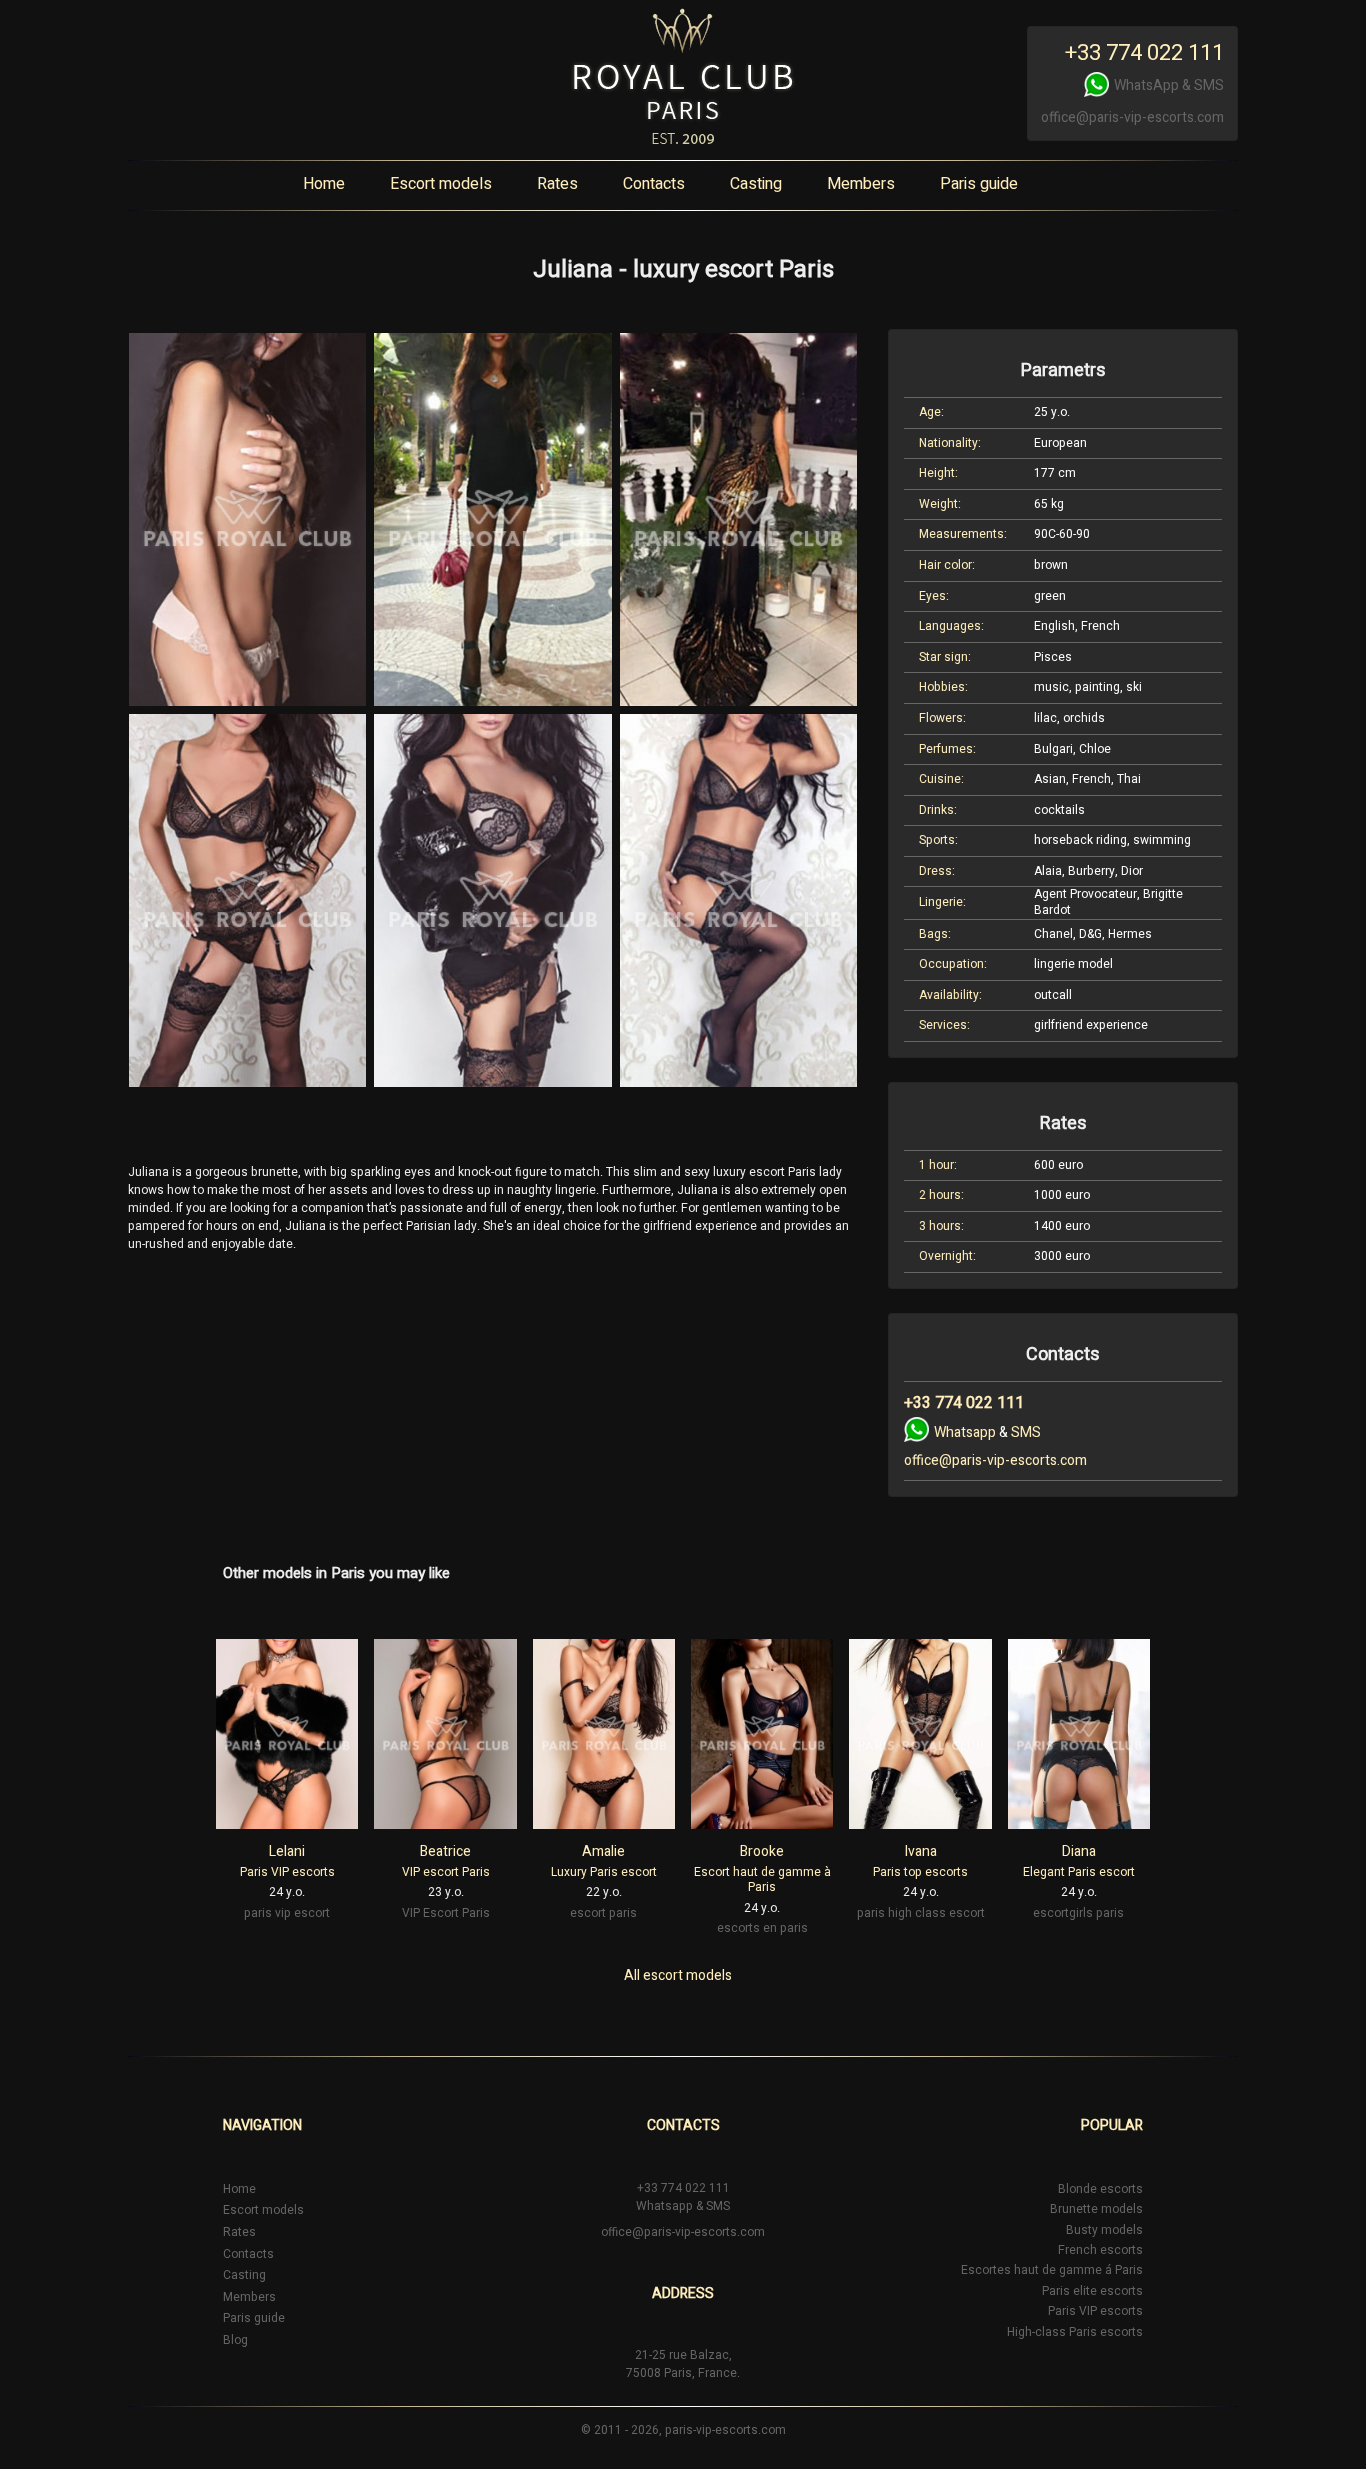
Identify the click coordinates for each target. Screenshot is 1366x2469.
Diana (1079, 1851)
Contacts (654, 184)
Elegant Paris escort (1079, 1872)
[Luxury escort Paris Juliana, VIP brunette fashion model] (247, 519)
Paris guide (979, 184)
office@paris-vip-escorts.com (1132, 117)
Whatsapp (965, 1432)
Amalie (603, 1851)
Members (861, 184)
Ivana (921, 1851)
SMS (1209, 85)
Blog (235, 2340)
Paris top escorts (920, 1872)
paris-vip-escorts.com (725, 2430)
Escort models (441, 184)
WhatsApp (1146, 85)
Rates (557, 184)
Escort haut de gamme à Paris (762, 1880)
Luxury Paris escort (604, 1872)
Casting (756, 184)
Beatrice (445, 1851)
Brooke (762, 1851)
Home (324, 184)
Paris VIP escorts (287, 1872)
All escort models (678, 1975)
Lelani (287, 1851)
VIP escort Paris (446, 1872)
